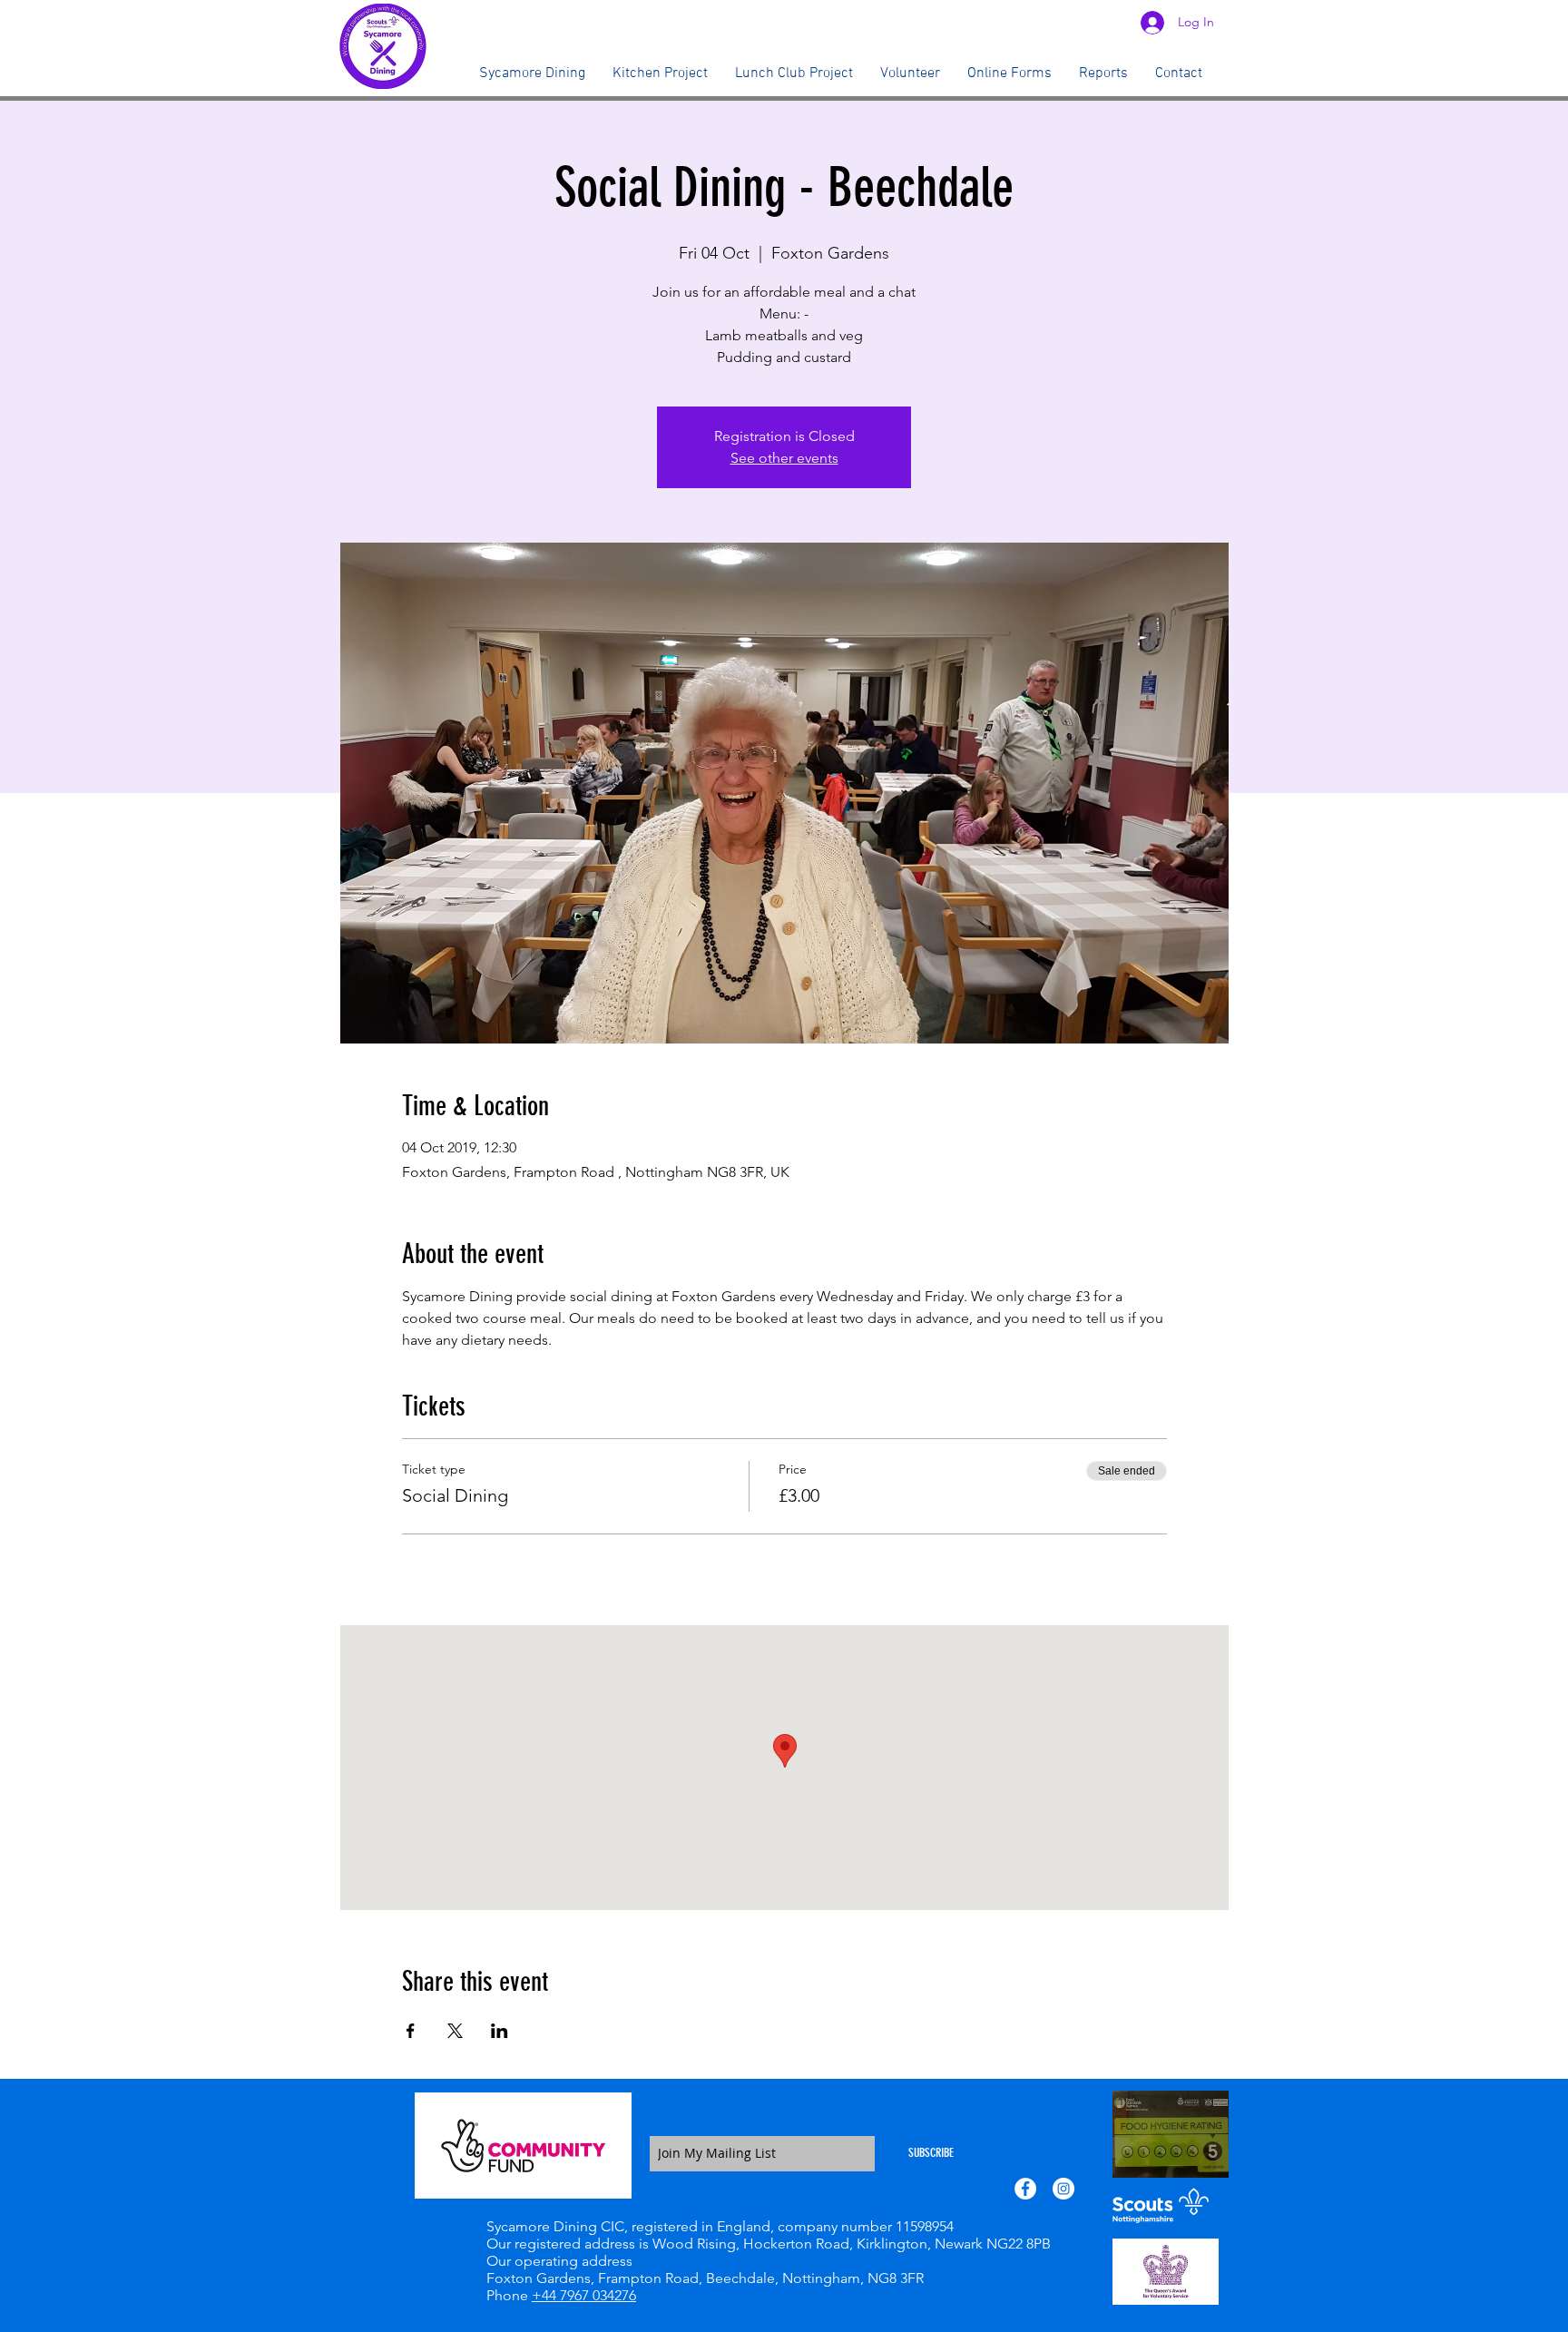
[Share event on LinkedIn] (500, 2031)
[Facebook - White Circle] (1025, 2189)
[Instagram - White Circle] (1063, 2189)
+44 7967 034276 (584, 2295)
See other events (784, 458)
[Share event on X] (455, 2031)
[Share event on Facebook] (411, 2031)
